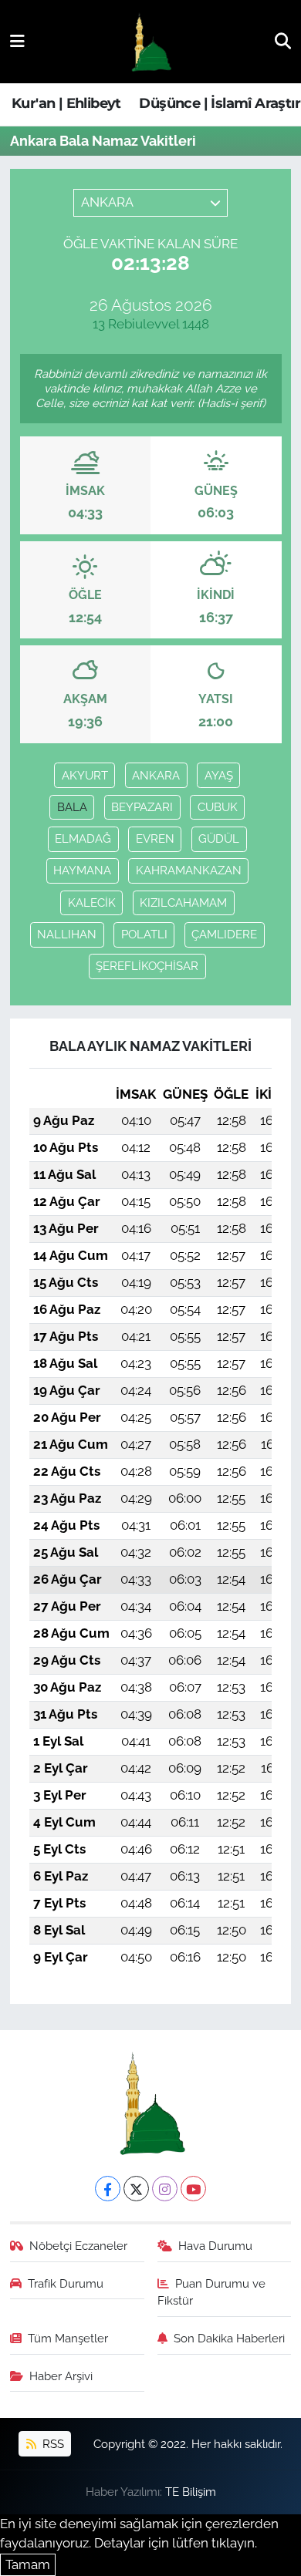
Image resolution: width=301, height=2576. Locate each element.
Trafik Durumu (66, 2283)
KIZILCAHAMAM (183, 902)
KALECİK (92, 902)
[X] (136, 2189)
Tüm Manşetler (68, 2338)
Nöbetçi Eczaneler (78, 2246)
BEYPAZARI (142, 807)
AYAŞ (219, 775)
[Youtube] (193, 2189)
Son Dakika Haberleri (229, 2338)
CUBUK (218, 807)
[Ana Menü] (17, 41)
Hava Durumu (215, 2246)
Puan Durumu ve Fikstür (212, 2292)
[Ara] (283, 41)
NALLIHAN (67, 934)
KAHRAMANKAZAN (189, 870)
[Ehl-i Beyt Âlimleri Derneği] (150, 42)
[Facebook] (108, 2189)
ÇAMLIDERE (224, 934)
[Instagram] (165, 2189)
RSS (52, 2444)
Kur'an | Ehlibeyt (66, 103)
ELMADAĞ (83, 838)
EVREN (155, 838)
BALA (72, 807)
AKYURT (85, 775)
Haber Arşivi (61, 2376)
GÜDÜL (219, 838)
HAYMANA (82, 870)
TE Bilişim (191, 2492)
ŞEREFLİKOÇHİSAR (147, 966)
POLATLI (144, 934)
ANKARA (156, 775)
